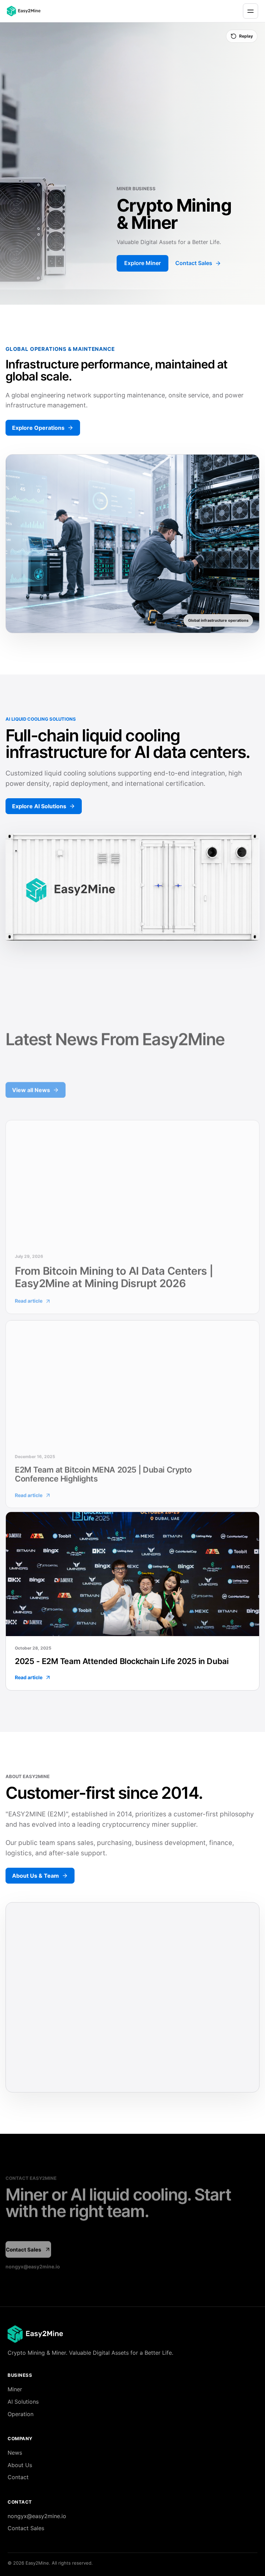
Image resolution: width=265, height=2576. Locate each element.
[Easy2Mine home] (28, 11)
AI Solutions (23, 2402)
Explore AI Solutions (39, 806)
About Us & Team (36, 1876)
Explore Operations (38, 428)
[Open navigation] (251, 11)
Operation (21, 2414)
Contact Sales (194, 263)
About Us (20, 2465)
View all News (31, 1087)
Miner (15, 2389)
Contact (18, 2477)
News (15, 2453)
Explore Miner (143, 263)
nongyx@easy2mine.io (33, 2264)
